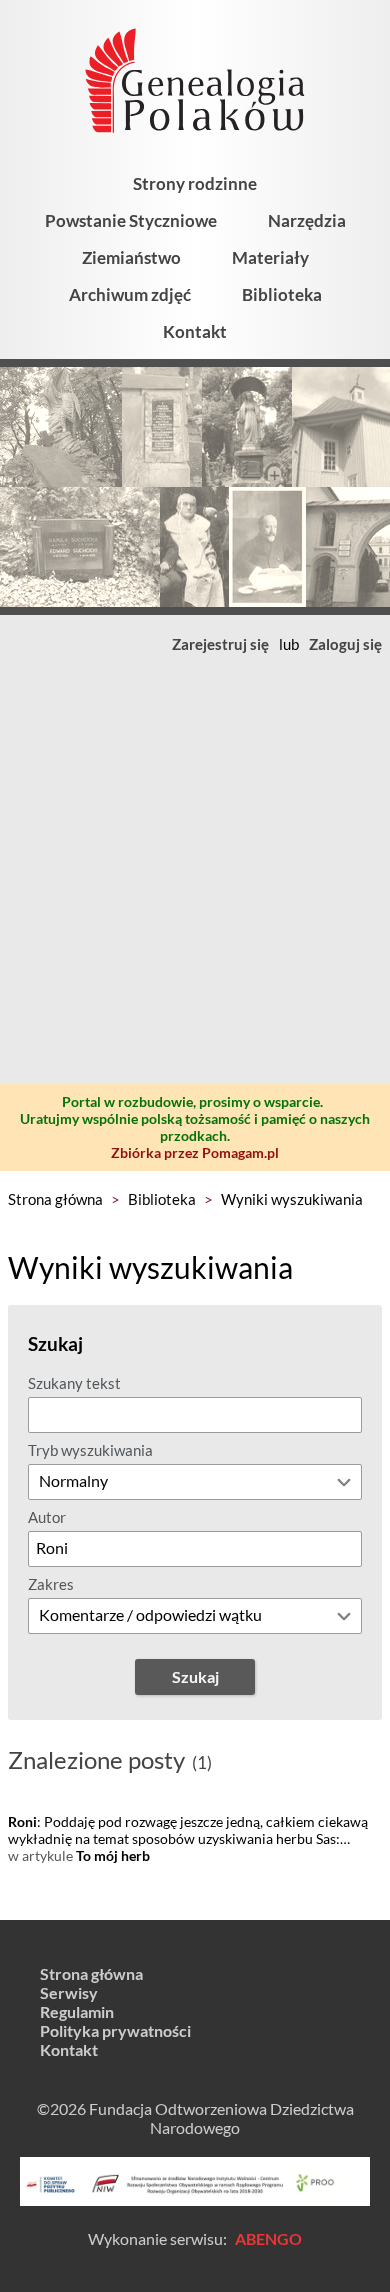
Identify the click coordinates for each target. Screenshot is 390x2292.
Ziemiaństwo (131, 257)
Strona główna (55, 1199)
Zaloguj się (345, 644)
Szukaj (195, 1676)
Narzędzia (307, 220)
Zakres (51, 1584)
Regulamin (77, 2011)
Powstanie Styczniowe (131, 220)
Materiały (270, 257)
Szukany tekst (74, 1383)
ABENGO (268, 2238)
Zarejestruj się (220, 644)
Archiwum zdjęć (130, 294)
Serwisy (69, 1992)
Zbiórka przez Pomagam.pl (195, 1152)
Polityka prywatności (115, 2030)
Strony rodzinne (195, 183)
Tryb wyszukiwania (90, 1450)
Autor (47, 1517)
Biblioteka (282, 294)
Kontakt (195, 331)
